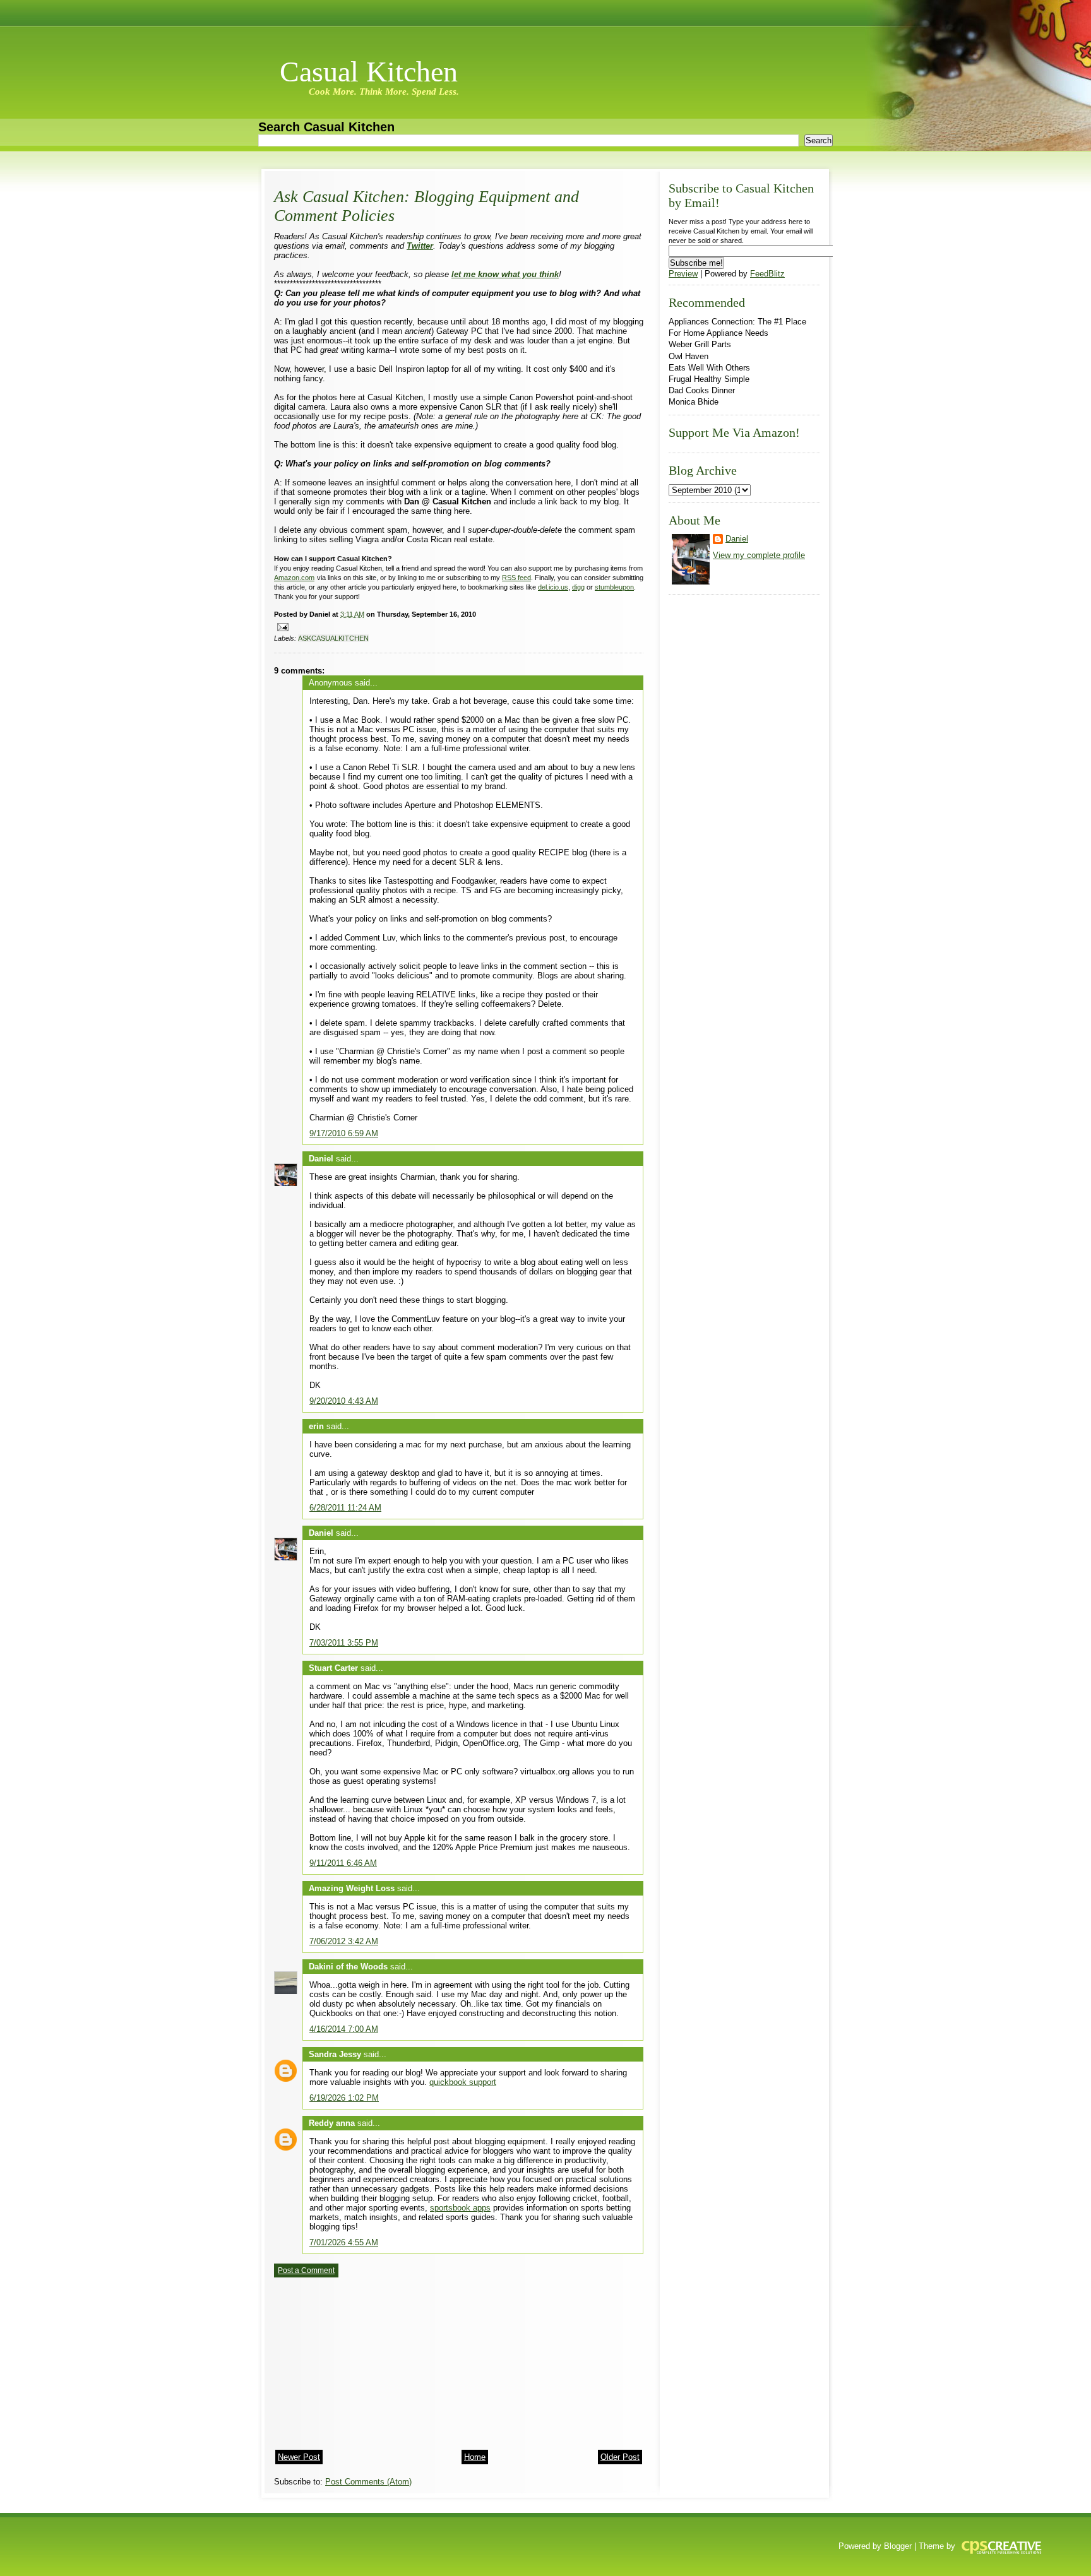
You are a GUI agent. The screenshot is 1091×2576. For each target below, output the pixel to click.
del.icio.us (553, 587)
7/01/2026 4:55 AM (344, 2242)
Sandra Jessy (335, 2054)
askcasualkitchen (333, 638)
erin (316, 1426)
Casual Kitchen (369, 72)
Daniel (321, 1159)
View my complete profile (759, 555)
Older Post (620, 2457)
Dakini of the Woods (348, 1967)
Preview (683, 274)
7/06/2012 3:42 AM (344, 1941)
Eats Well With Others (709, 368)
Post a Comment (306, 2270)
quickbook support (463, 2082)
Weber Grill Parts (700, 344)
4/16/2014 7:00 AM (344, 2029)
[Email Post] (281, 626)
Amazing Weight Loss (352, 1888)
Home (475, 2457)
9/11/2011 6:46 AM (343, 1863)
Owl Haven (689, 356)
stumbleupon (614, 587)
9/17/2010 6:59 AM (344, 1133)
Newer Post (299, 2457)
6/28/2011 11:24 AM (345, 1508)
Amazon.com (294, 578)
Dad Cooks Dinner (702, 390)
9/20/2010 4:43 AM (344, 1401)
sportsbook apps (460, 2208)
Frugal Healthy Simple (709, 379)
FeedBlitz (767, 274)
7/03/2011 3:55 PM (344, 1643)
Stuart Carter (333, 1668)
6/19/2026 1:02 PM (344, 2098)
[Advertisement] (369, 2359)
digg (578, 587)
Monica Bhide (694, 402)
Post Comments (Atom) (368, 2482)
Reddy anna (332, 2123)
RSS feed (516, 578)
